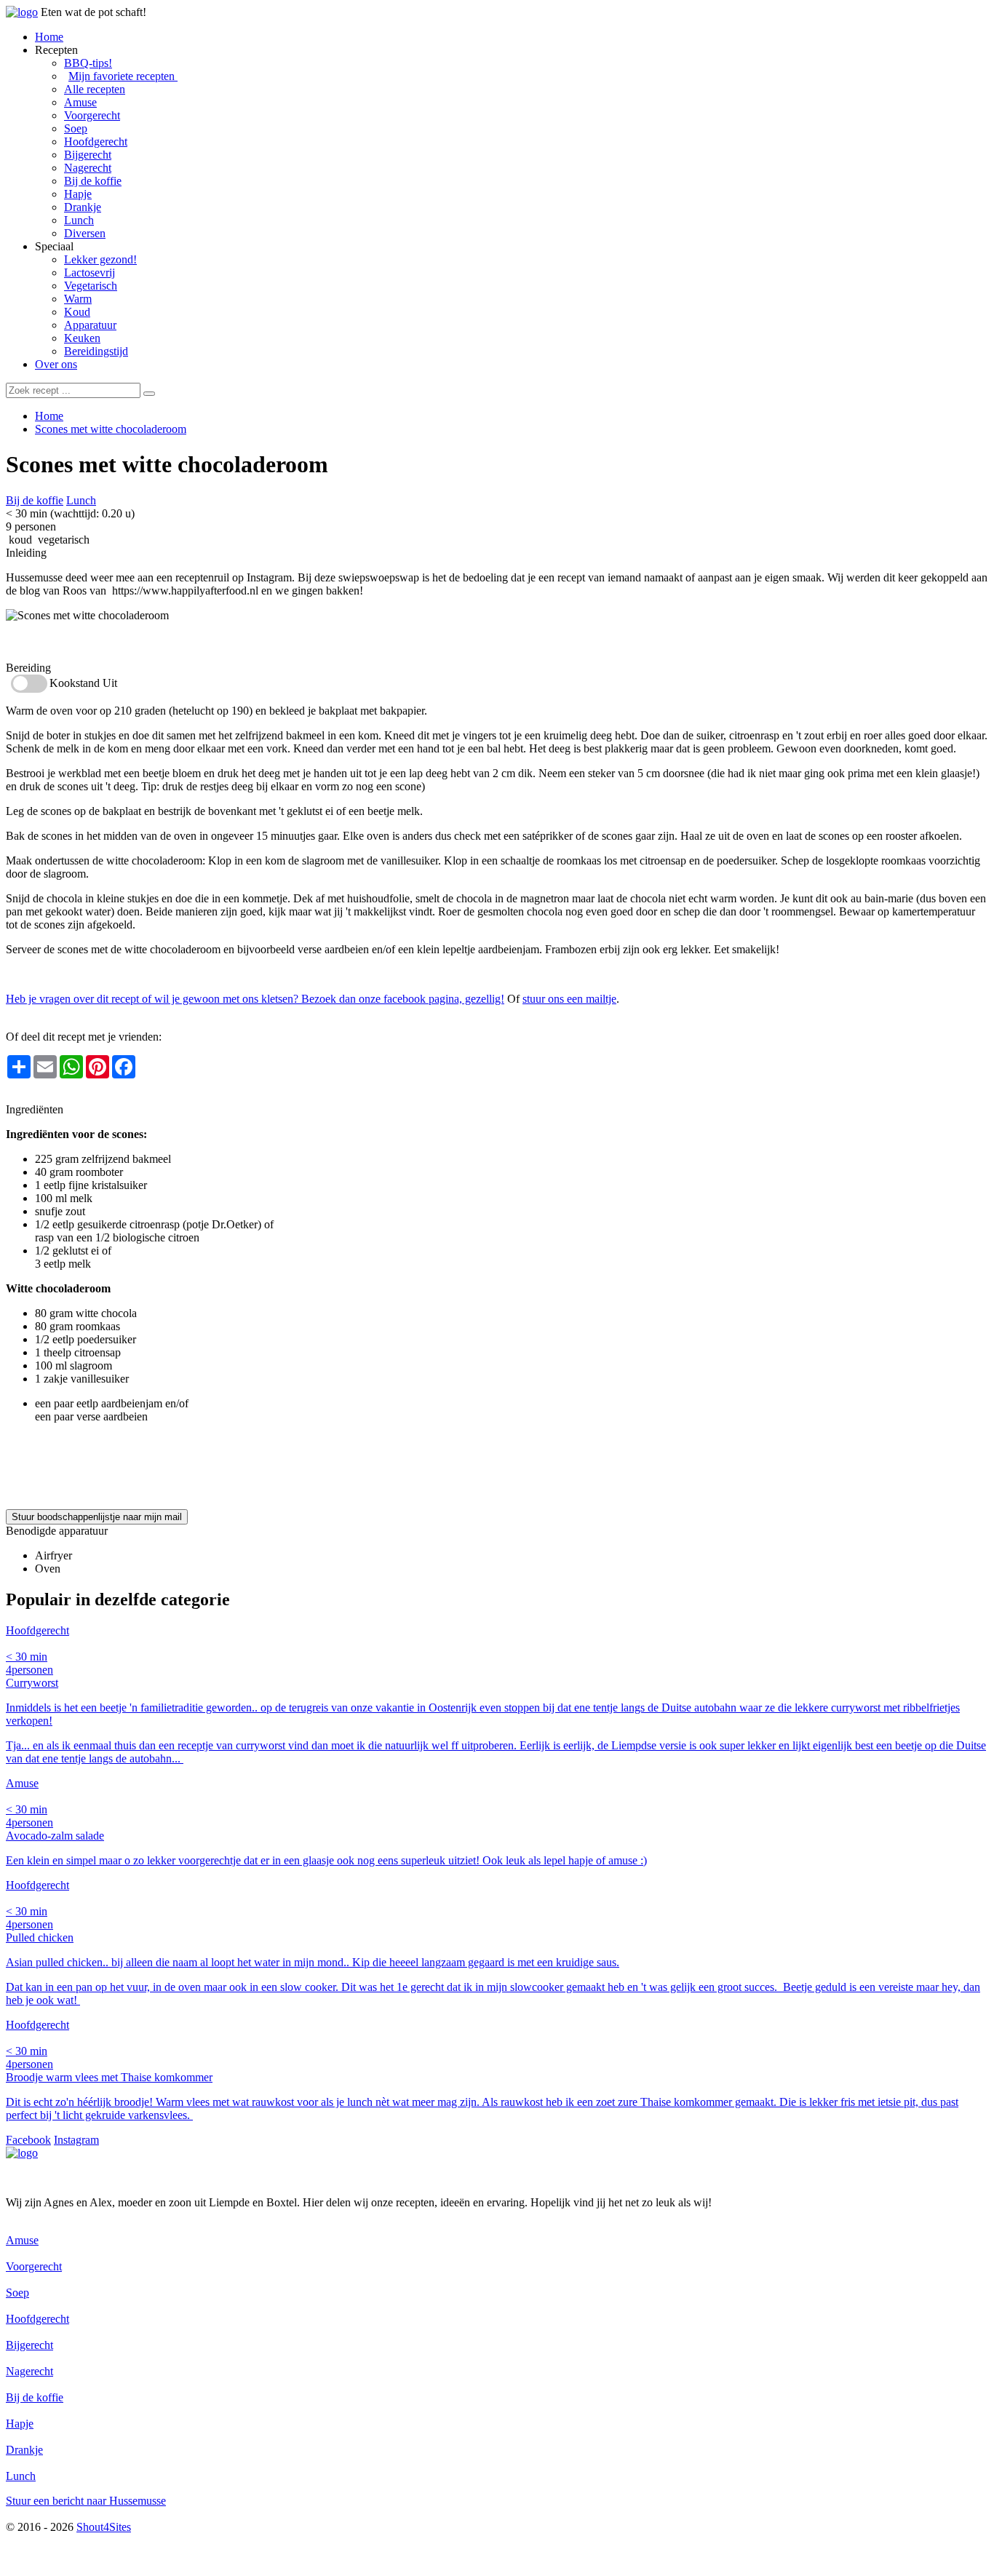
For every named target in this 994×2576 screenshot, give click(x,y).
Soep (76, 128)
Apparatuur (90, 325)
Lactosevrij (90, 273)
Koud (77, 312)
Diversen (85, 233)
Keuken (82, 338)
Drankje (83, 207)
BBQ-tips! (88, 63)
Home (49, 37)
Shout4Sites (104, 2527)
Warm (78, 299)
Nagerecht (88, 168)
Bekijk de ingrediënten (58, 641)
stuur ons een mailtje (569, 999)
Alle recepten (95, 89)
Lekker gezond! (100, 259)
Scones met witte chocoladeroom (111, 429)
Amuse (80, 102)
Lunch (79, 220)
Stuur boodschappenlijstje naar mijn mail (97, 1517)
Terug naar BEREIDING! (66, 1096)
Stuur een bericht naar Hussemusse (86, 2501)
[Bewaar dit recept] (339, 467)
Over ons (56, 364)
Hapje (78, 194)
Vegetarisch (91, 286)
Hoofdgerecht (96, 142)
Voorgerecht (92, 115)
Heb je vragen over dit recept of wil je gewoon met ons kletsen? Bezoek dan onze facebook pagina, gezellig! (255, 999)
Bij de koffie (93, 181)
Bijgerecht (88, 155)
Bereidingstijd (96, 351)
